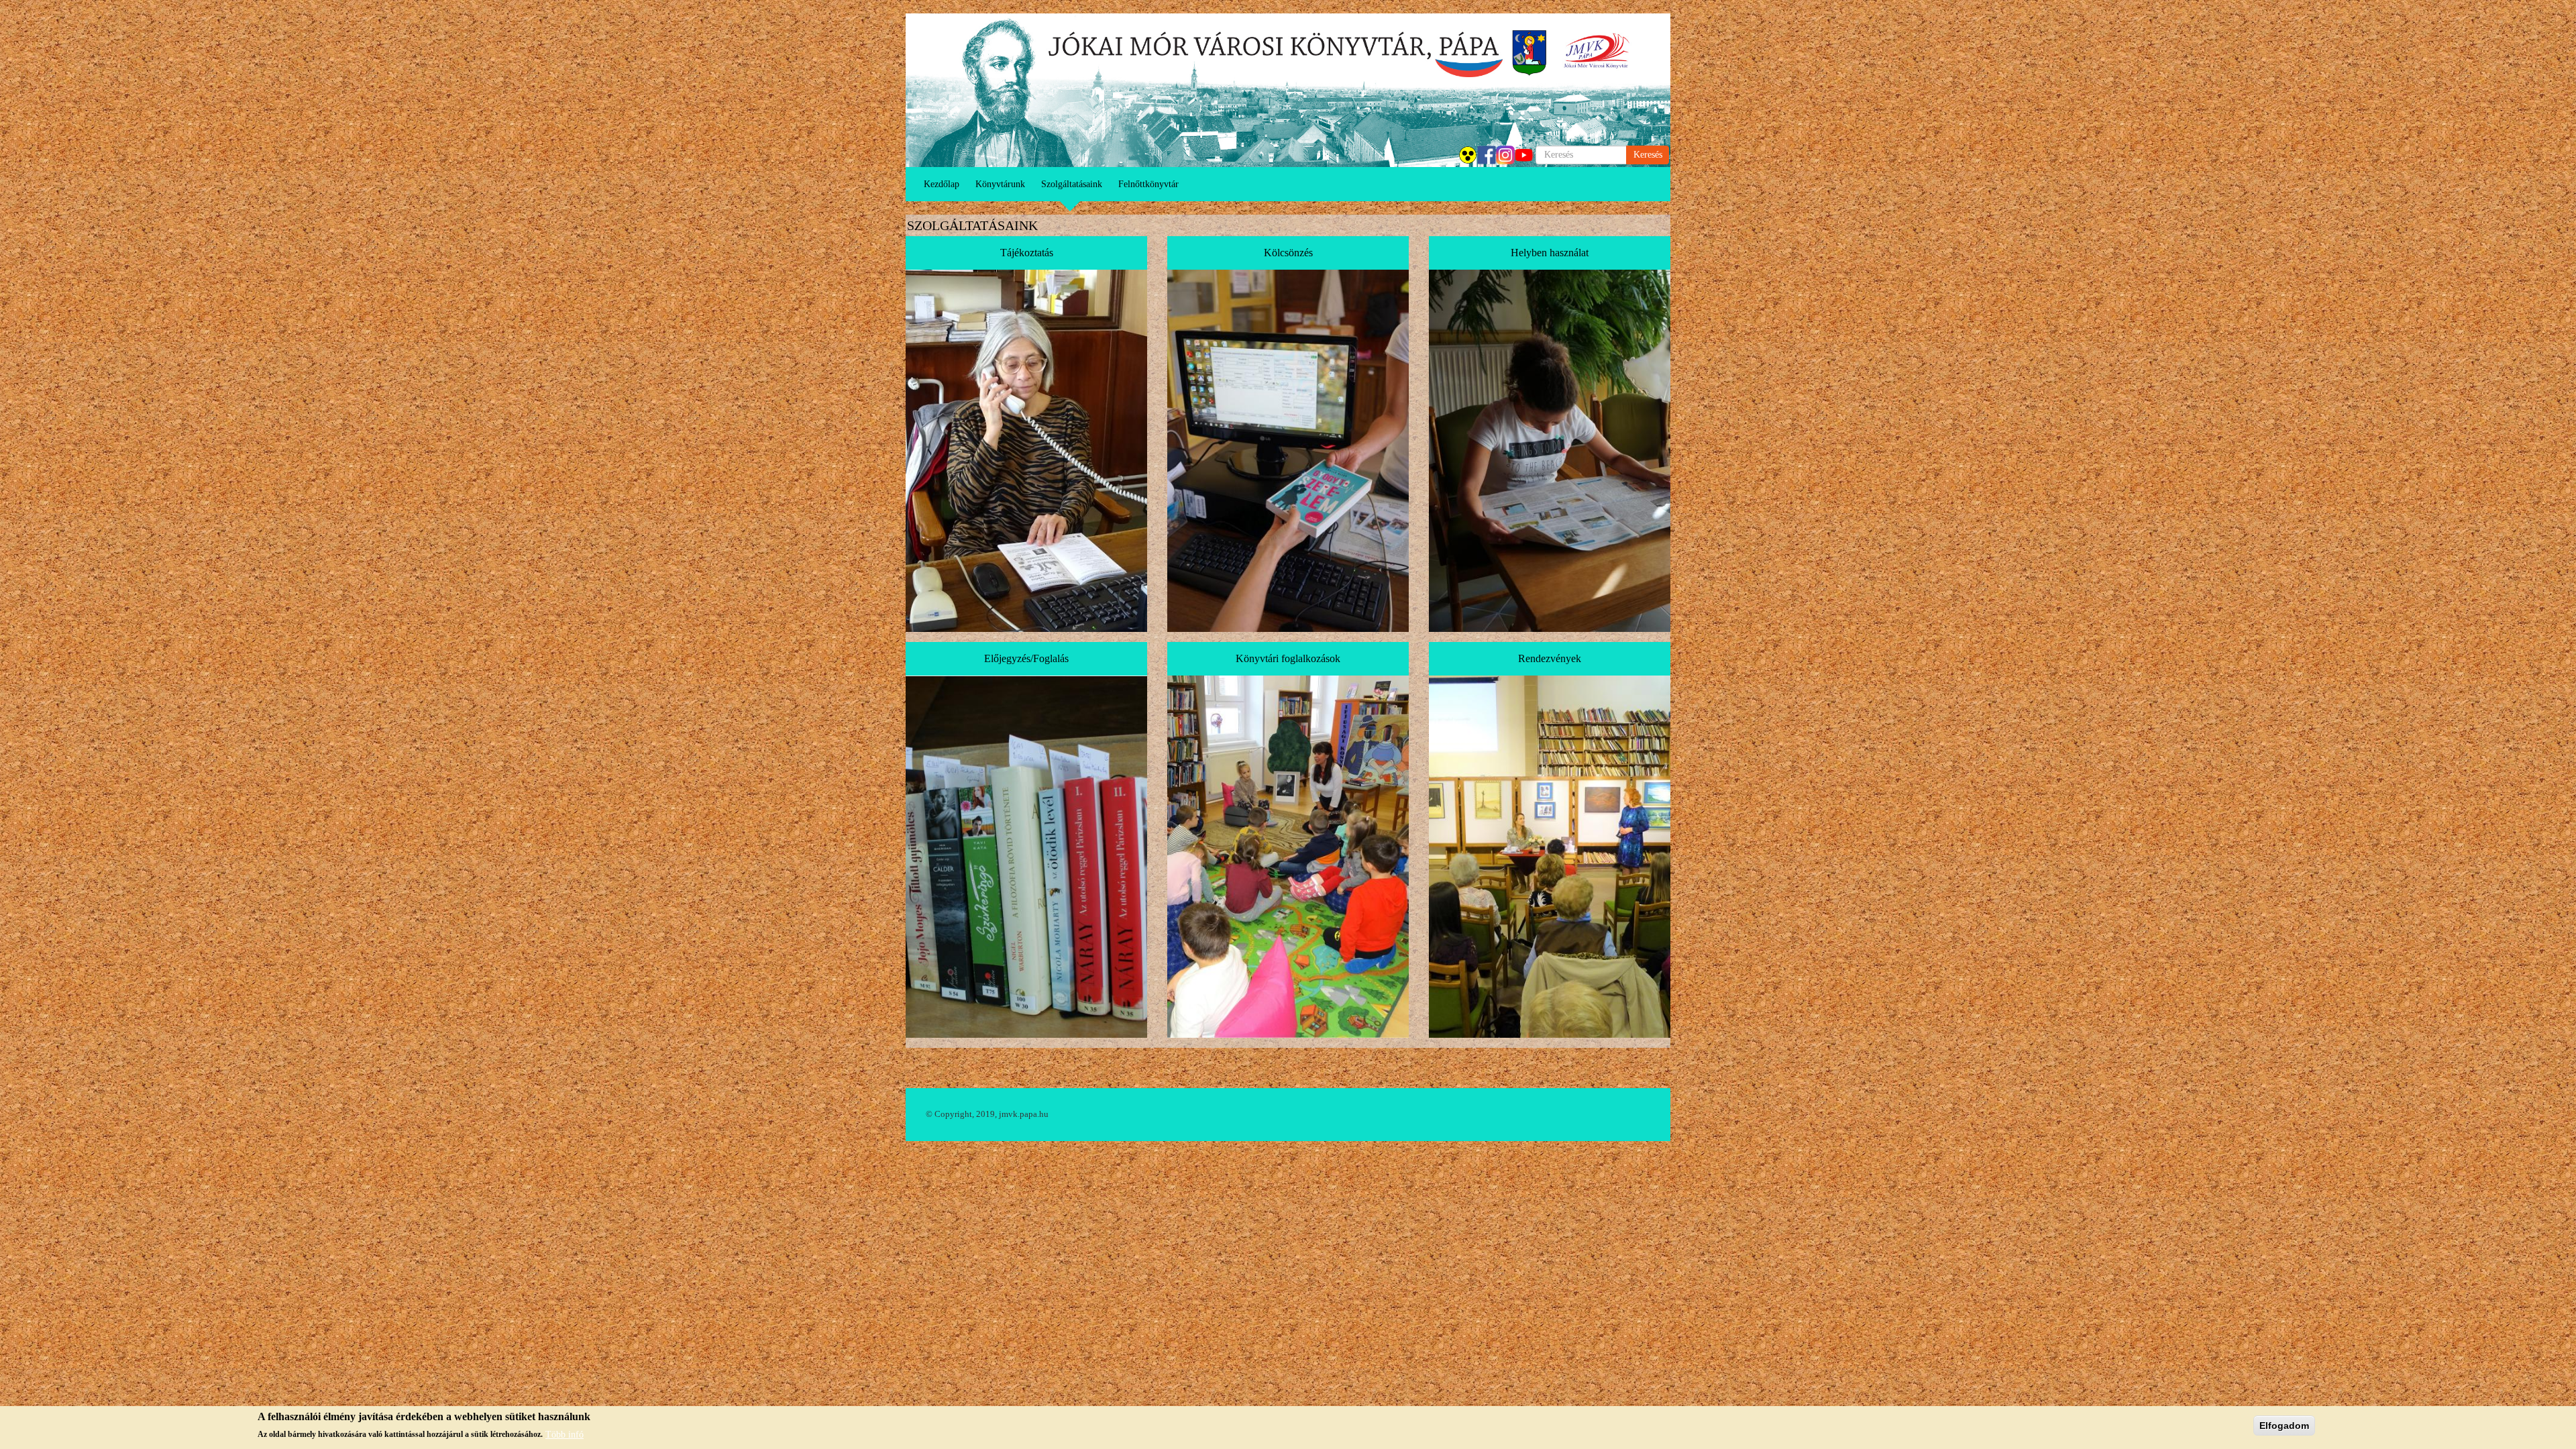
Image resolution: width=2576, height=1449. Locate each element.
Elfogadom (2284, 1426)
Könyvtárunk (1000, 184)
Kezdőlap (942, 184)
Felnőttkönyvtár (1148, 184)
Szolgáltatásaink (1072, 184)
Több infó (565, 1434)
